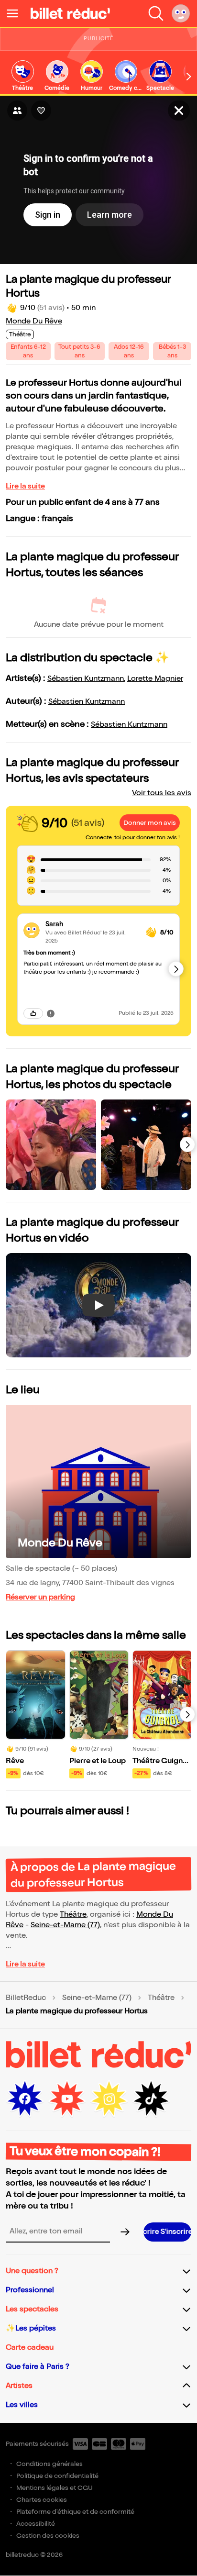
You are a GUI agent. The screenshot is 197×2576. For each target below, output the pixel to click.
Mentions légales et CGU (55, 2488)
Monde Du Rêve (34, 321)
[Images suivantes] (187, 1144)
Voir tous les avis (162, 793)
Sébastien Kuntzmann (86, 679)
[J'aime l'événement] (41, 111)
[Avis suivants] (176, 969)
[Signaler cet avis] (51, 1013)
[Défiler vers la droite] (189, 77)
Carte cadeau (30, 2348)
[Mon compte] (181, 13)
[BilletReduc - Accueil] (70, 13)
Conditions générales (49, 2464)
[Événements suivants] (187, 1714)
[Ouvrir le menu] (16, 13)
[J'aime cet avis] (33, 1013)
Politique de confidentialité (57, 2476)
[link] (22, 76)
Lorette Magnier (155, 679)
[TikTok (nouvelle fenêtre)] (151, 2099)
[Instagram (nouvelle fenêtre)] (109, 2099)
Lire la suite (25, 486)
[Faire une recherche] (156, 13)
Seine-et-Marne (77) (65, 1925)
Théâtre (73, 1915)
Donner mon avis (150, 823)
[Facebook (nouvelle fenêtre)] (25, 2099)
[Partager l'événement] (17, 111)
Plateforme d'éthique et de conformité (75, 2512)
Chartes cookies (42, 2500)
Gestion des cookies (48, 2536)
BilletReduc (26, 1998)
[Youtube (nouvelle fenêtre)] (67, 2099)
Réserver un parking (40, 1597)
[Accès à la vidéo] (179, 111)
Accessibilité (36, 2524)
